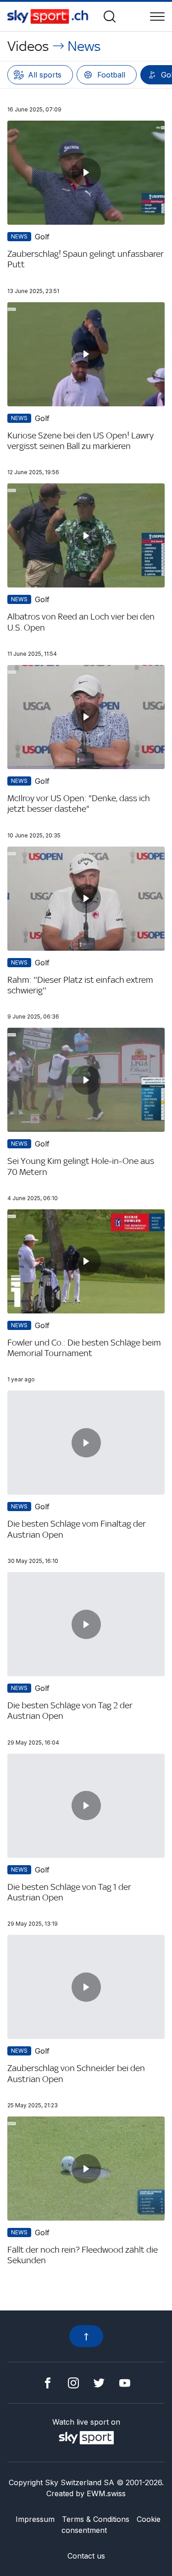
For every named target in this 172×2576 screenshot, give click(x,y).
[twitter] (99, 2382)
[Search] (110, 17)
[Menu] (157, 17)
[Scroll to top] (86, 2336)
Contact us (86, 2556)
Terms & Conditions (96, 2519)
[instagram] (73, 2382)
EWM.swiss (106, 2493)
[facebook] (48, 2382)
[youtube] (125, 2382)
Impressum (35, 2519)
